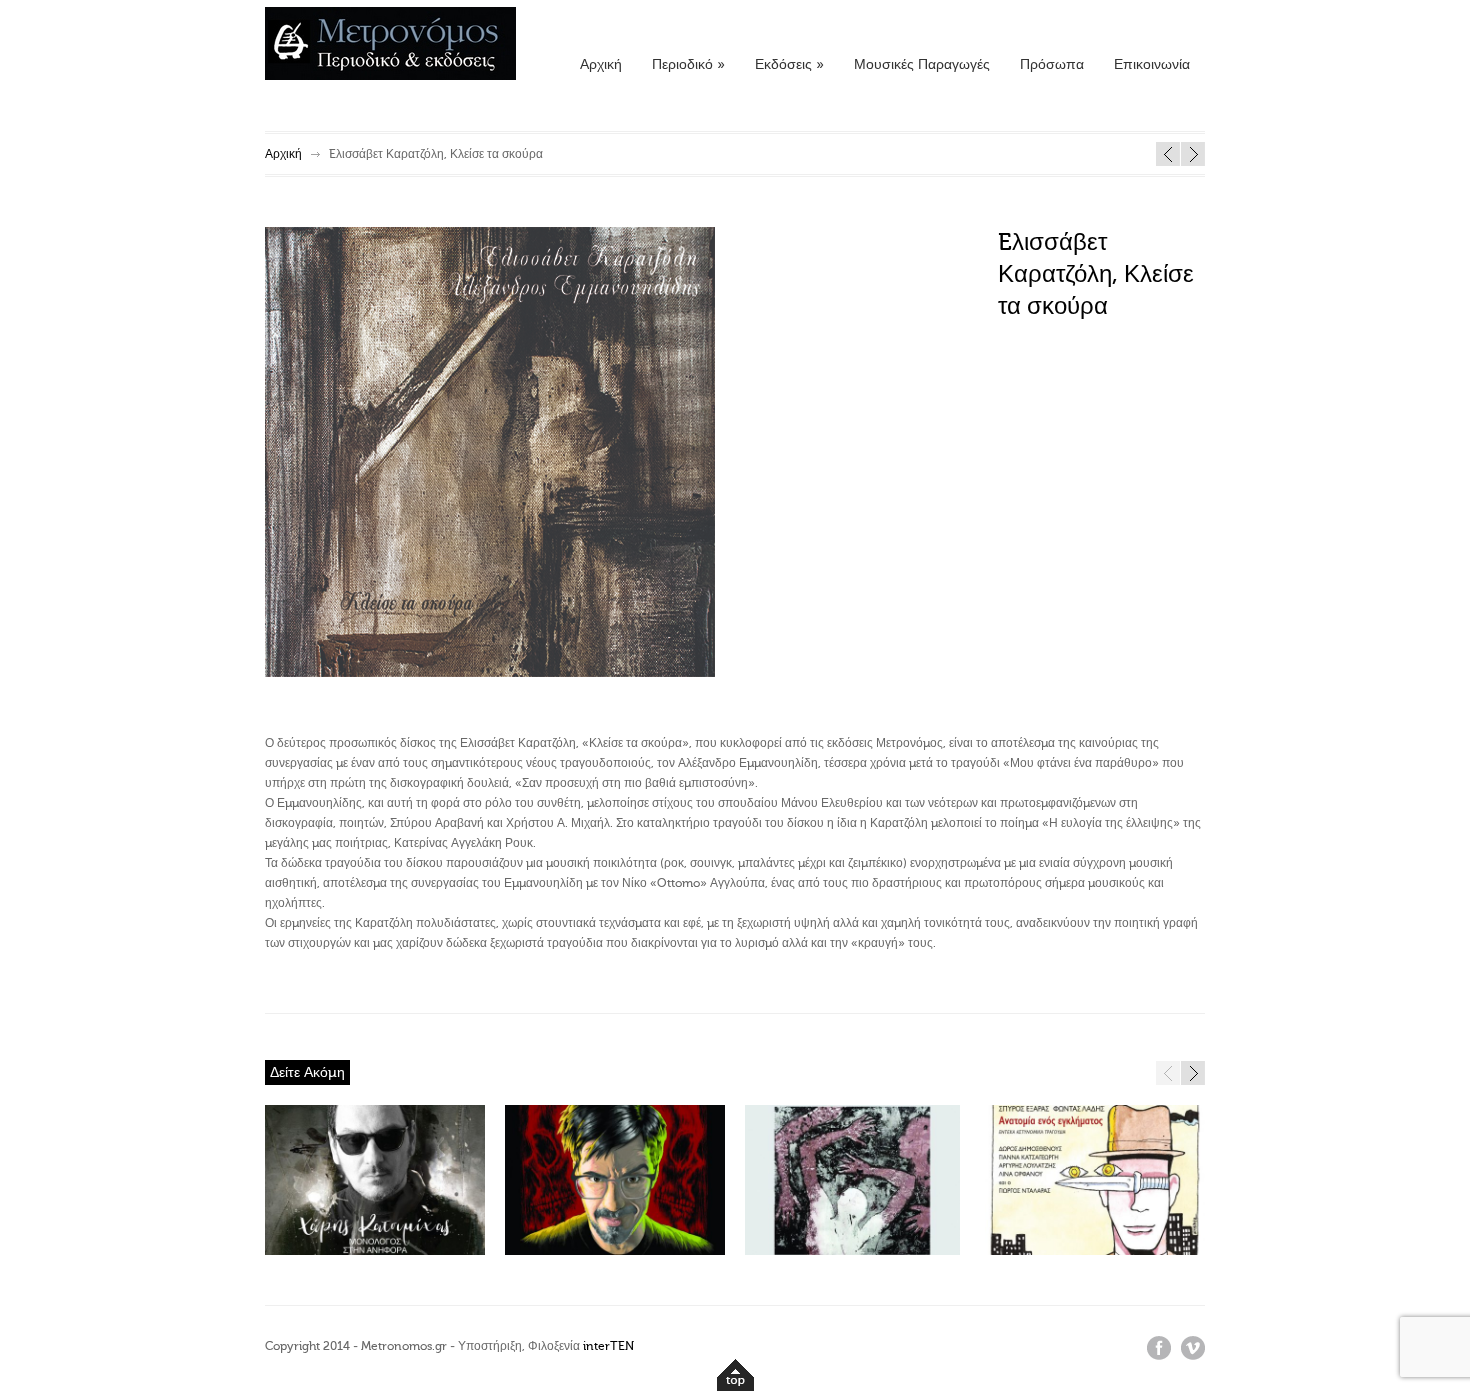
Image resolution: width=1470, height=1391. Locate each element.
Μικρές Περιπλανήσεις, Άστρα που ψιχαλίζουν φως (1193, 154)
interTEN (608, 1346)
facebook (1159, 1348)
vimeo (1193, 1348)
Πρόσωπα (1052, 65)
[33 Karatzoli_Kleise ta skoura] (490, 673)
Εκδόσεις (789, 65)
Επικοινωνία (1152, 65)
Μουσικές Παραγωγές (922, 65)
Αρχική (601, 65)
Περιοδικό (688, 65)
